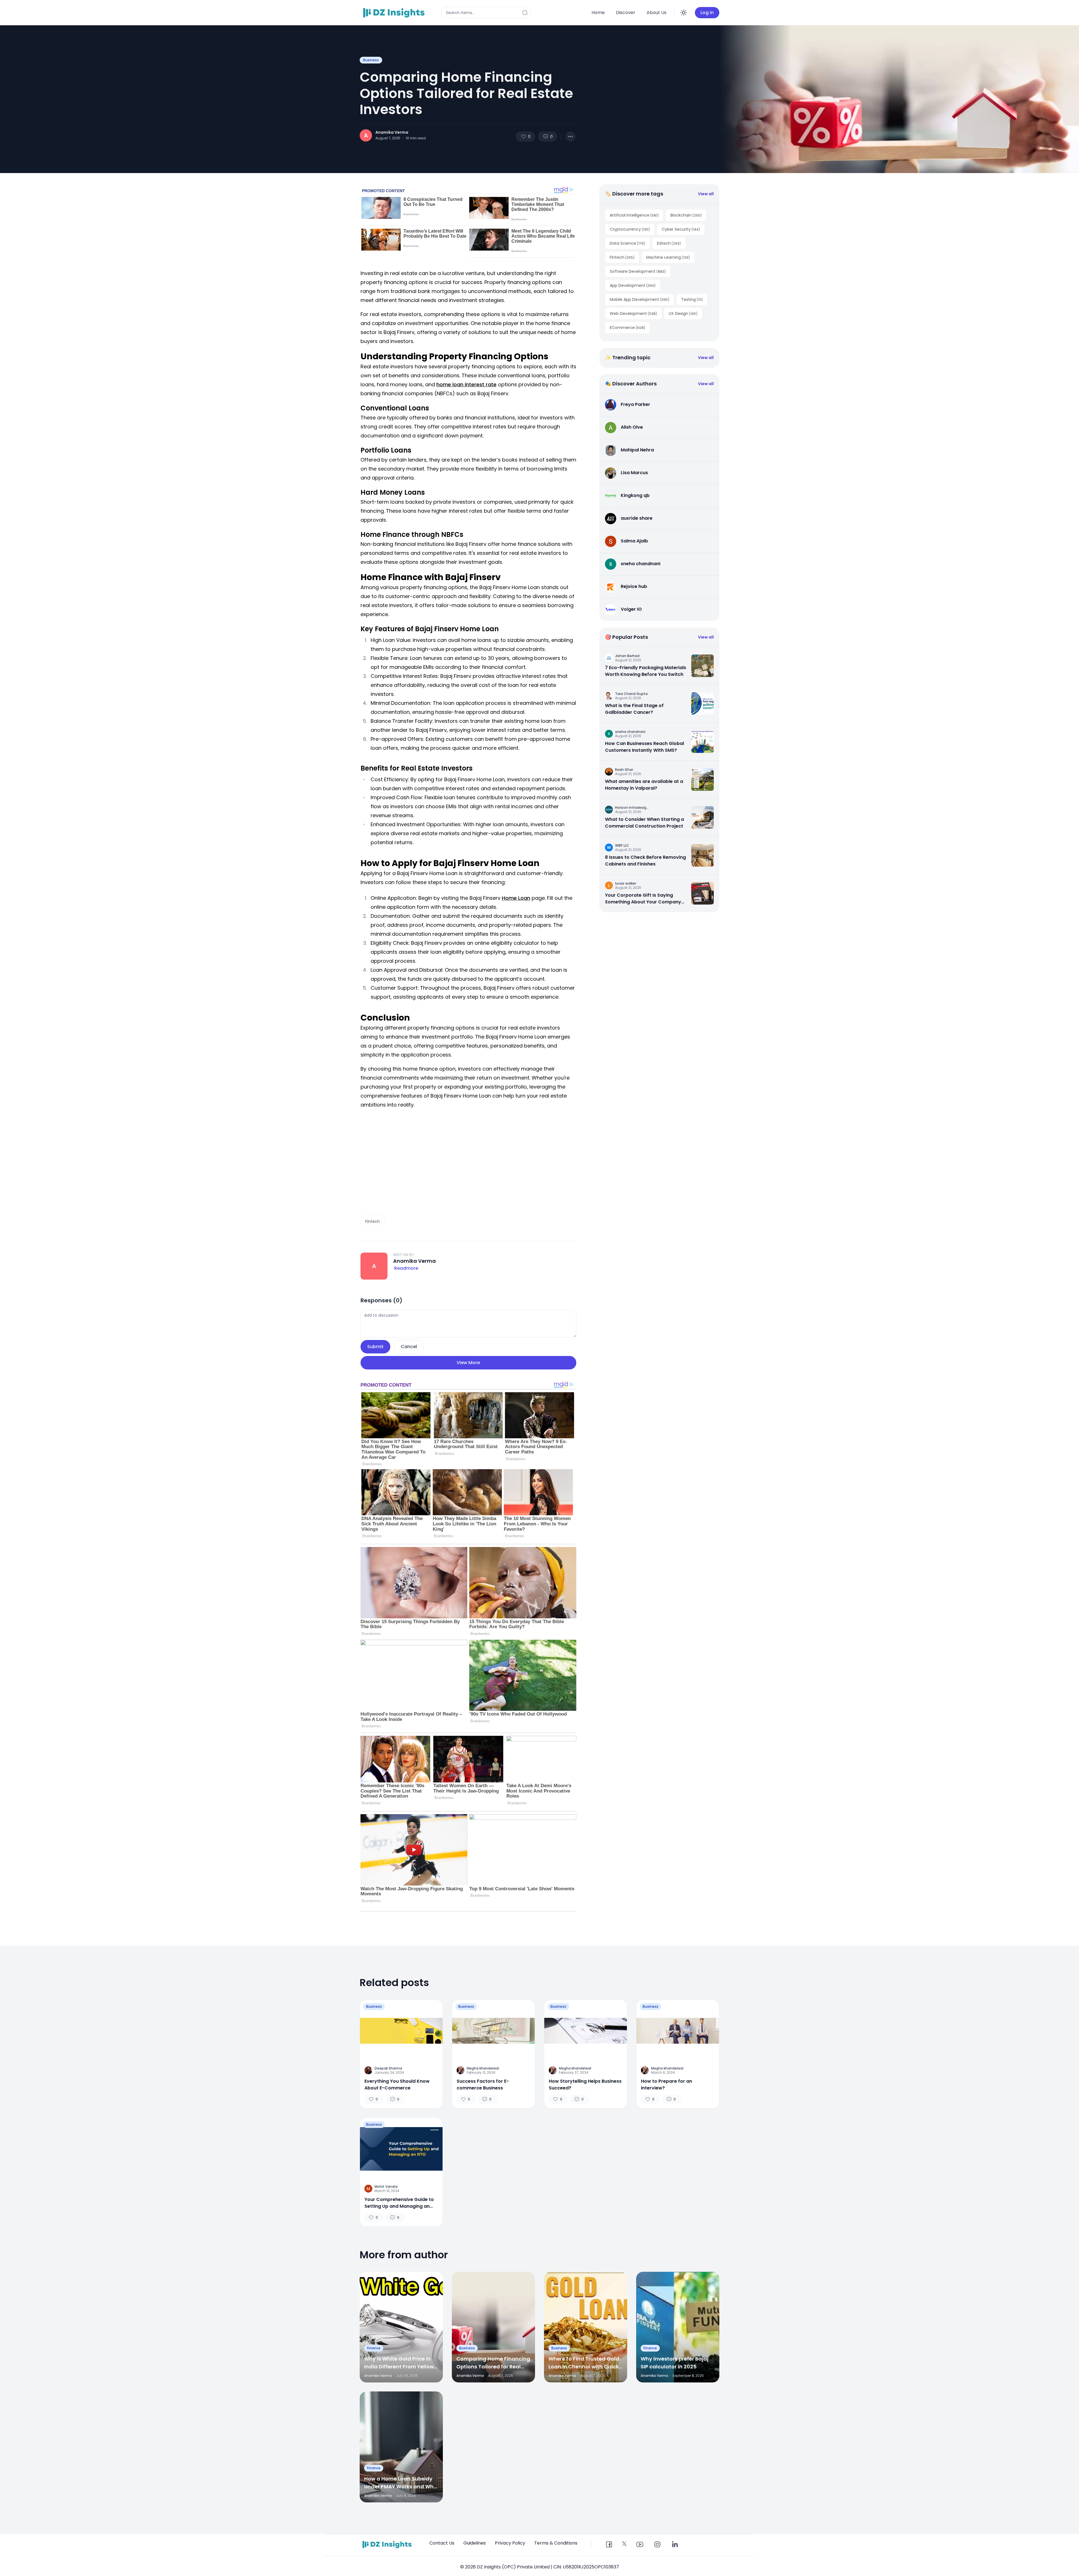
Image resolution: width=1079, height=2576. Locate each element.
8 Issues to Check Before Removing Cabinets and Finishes (645, 861)
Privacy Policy (510, 2543)
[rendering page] (395, 13)
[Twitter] (624, 2544)
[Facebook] (609, 2545)
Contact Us (442, 2543)
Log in (707, 13)
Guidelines (475, 2543)
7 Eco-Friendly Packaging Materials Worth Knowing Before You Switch (646, 671)
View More (468, 1363)
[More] (570, 137)
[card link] (702, 666)
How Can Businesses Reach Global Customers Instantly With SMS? (644, 747)
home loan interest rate (466, 384)
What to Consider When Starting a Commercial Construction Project (644, 823)
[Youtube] (640, 2545)
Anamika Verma (392, 132)
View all (706, 194)
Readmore (406, 1268)
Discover (626, 13)
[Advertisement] (468, 1165)
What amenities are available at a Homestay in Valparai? (644, 785)
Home (598, 13)
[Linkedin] (675, 2545)
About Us (657, 13)
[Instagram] (657, 2545)
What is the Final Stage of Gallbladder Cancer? (634, 709)
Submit (375, 1347)
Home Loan (516, 898)
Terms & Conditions (556, 2543)
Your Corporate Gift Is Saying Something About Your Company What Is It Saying (643, 899)
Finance (374, 2348)
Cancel (409, 1347)
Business (371, 60)
